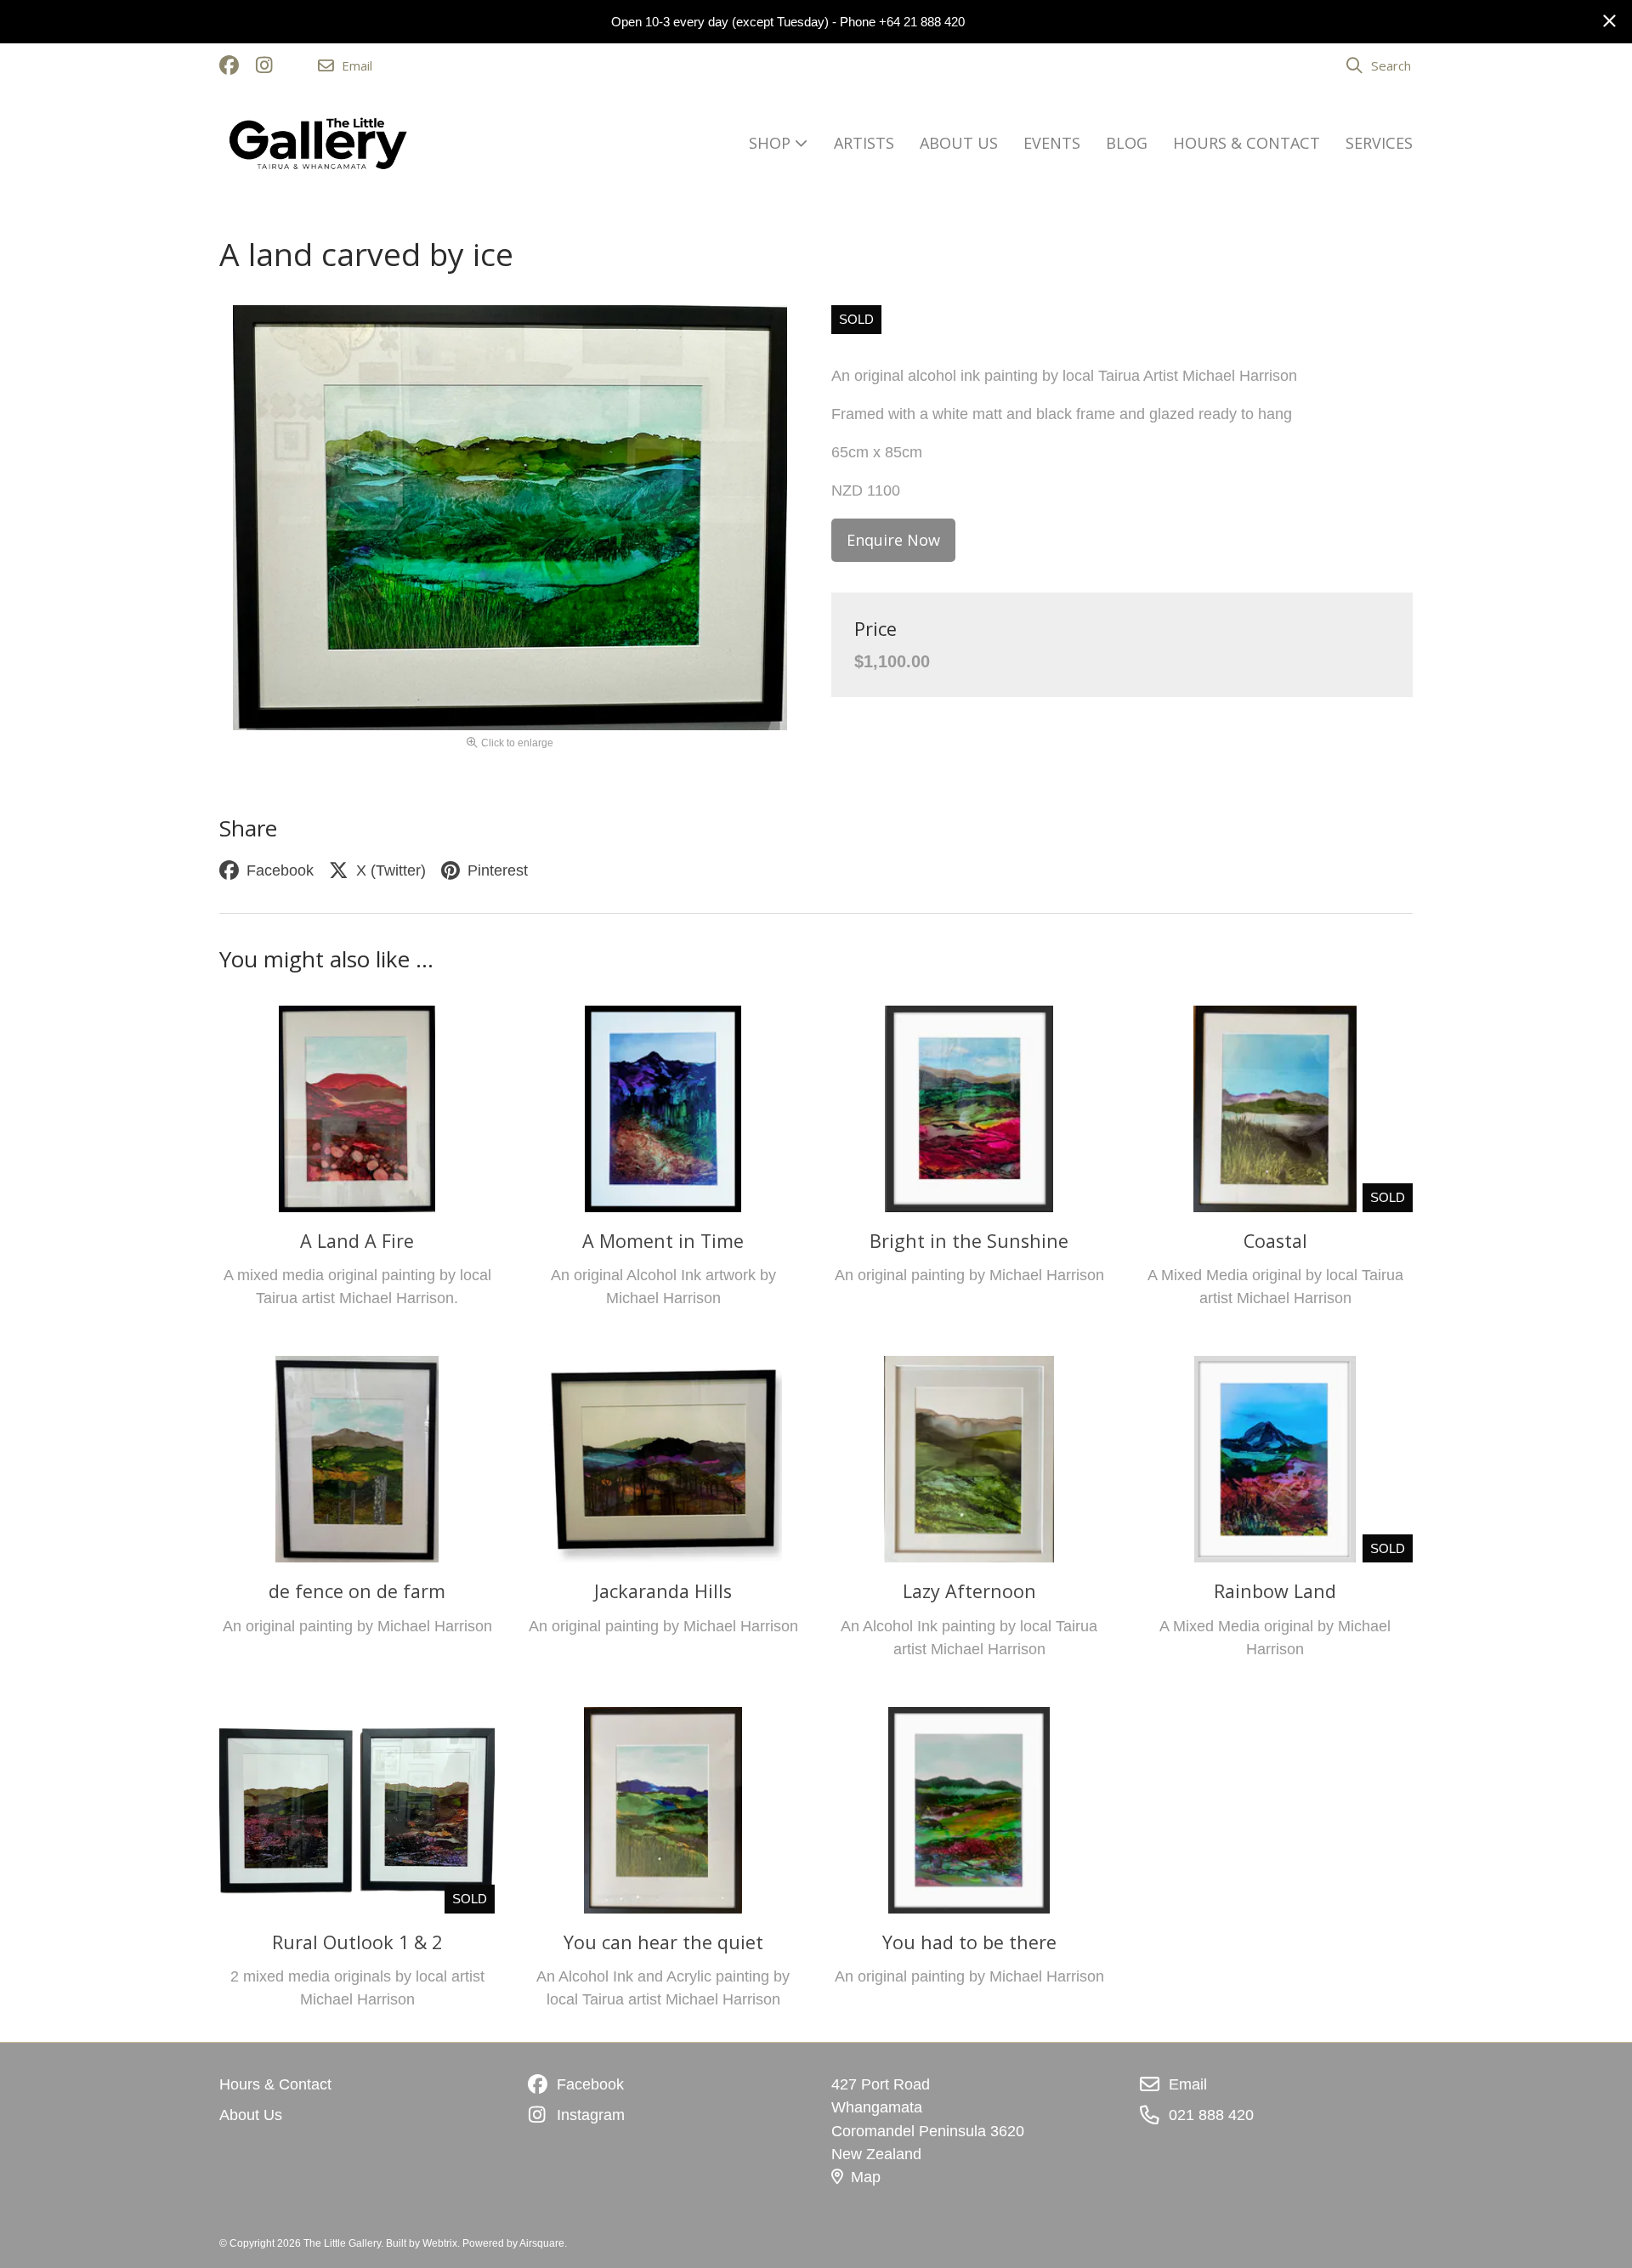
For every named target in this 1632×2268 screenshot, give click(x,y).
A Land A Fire (357, 1241)
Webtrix (440, 2243)
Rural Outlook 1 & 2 (357, 1942)
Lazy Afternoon (969, 1591)
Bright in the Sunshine (969, 1241)
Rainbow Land (1275, 1591)
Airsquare (542, 2243)
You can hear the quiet (663, 1942)
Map (866, 2177)
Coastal (1275, 1241)
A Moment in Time (663, 1241)
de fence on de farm (357, 1591)
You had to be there (969, 1942)
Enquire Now (893, 540)
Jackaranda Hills (663, 1591)
